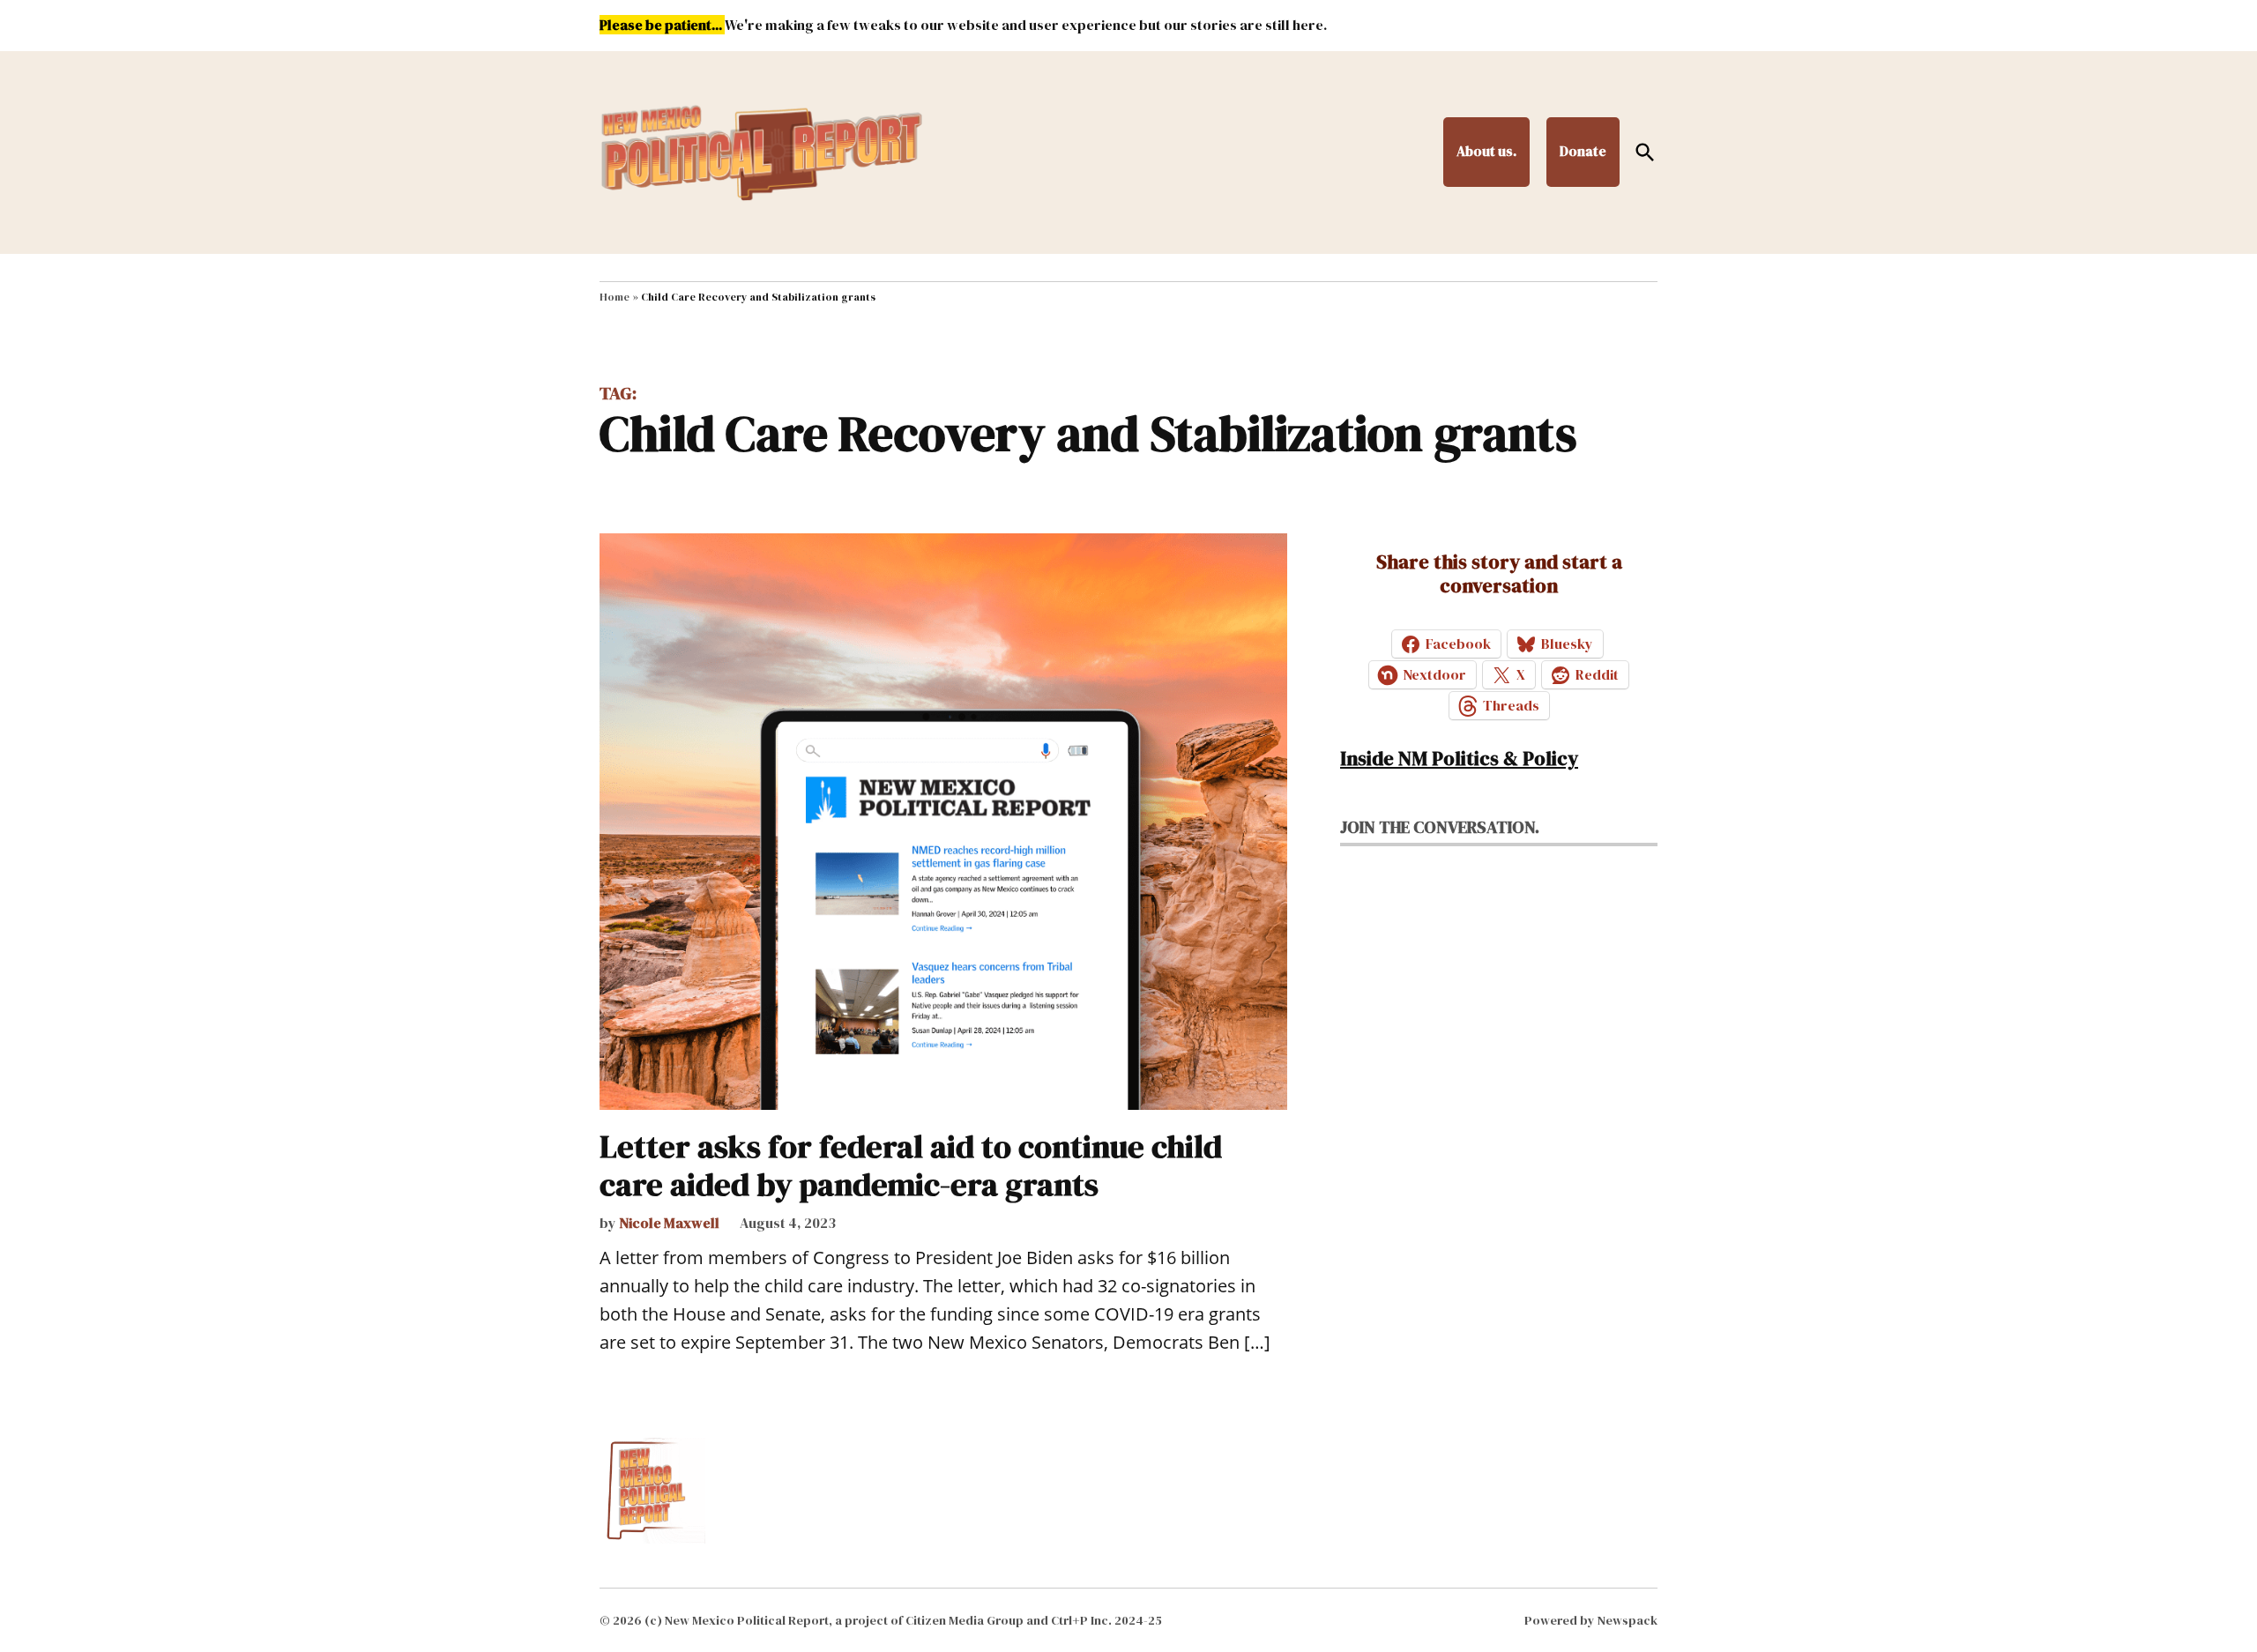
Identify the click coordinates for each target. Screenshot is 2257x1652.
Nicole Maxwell (669, 1223)
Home (615, 297)
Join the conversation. (1440, 827)
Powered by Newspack (1591, 1620)
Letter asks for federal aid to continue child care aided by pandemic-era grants (911, 1165)
